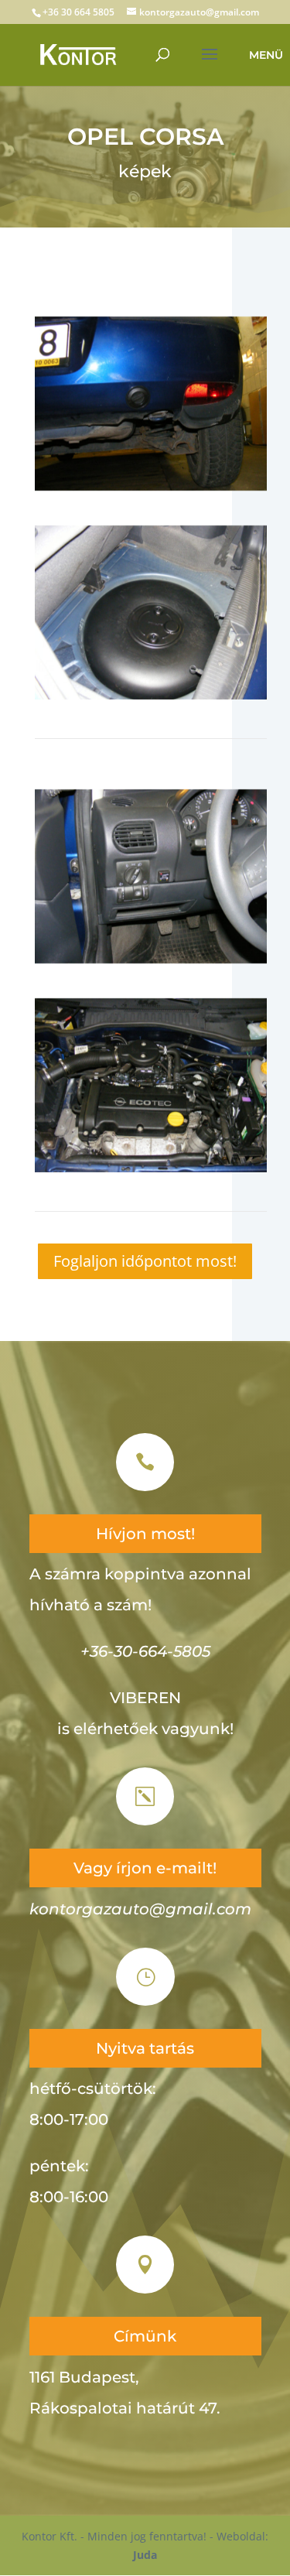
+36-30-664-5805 (145, 1651)
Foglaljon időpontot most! (145, 1261)
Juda (145, 2555)
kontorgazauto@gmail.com (140, 1909)
